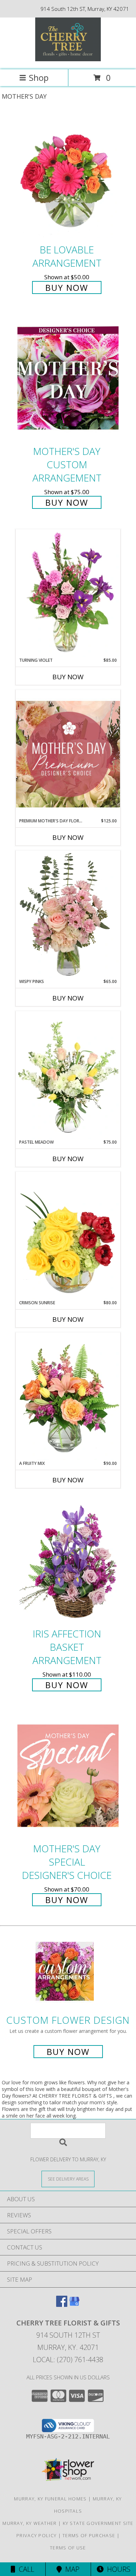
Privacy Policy (36, 2535)
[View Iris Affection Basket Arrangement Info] (68, 1561)
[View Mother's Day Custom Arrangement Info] (68, 378)
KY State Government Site (98, 2523)
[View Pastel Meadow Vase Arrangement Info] (68, 1075)
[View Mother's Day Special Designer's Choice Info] (68, 1775)
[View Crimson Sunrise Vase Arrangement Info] (68, 1236)
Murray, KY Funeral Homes (50, 2499)
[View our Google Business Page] (74, 2305)
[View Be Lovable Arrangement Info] (68, 177)
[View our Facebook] (62, 2305)
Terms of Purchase (89, 2535)
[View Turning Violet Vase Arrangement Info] (68, 593)
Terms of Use (68, 2548)
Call (25, 2569)
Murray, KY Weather (29, 2523)
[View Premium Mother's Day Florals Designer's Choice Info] (68, 754)
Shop (39, 78)
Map (71, 2569)
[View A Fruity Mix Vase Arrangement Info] (68, 1396)
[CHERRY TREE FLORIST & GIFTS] (68, 59)
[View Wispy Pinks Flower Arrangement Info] (68, 914)
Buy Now (67, 287)
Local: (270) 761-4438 (68, 2360)
